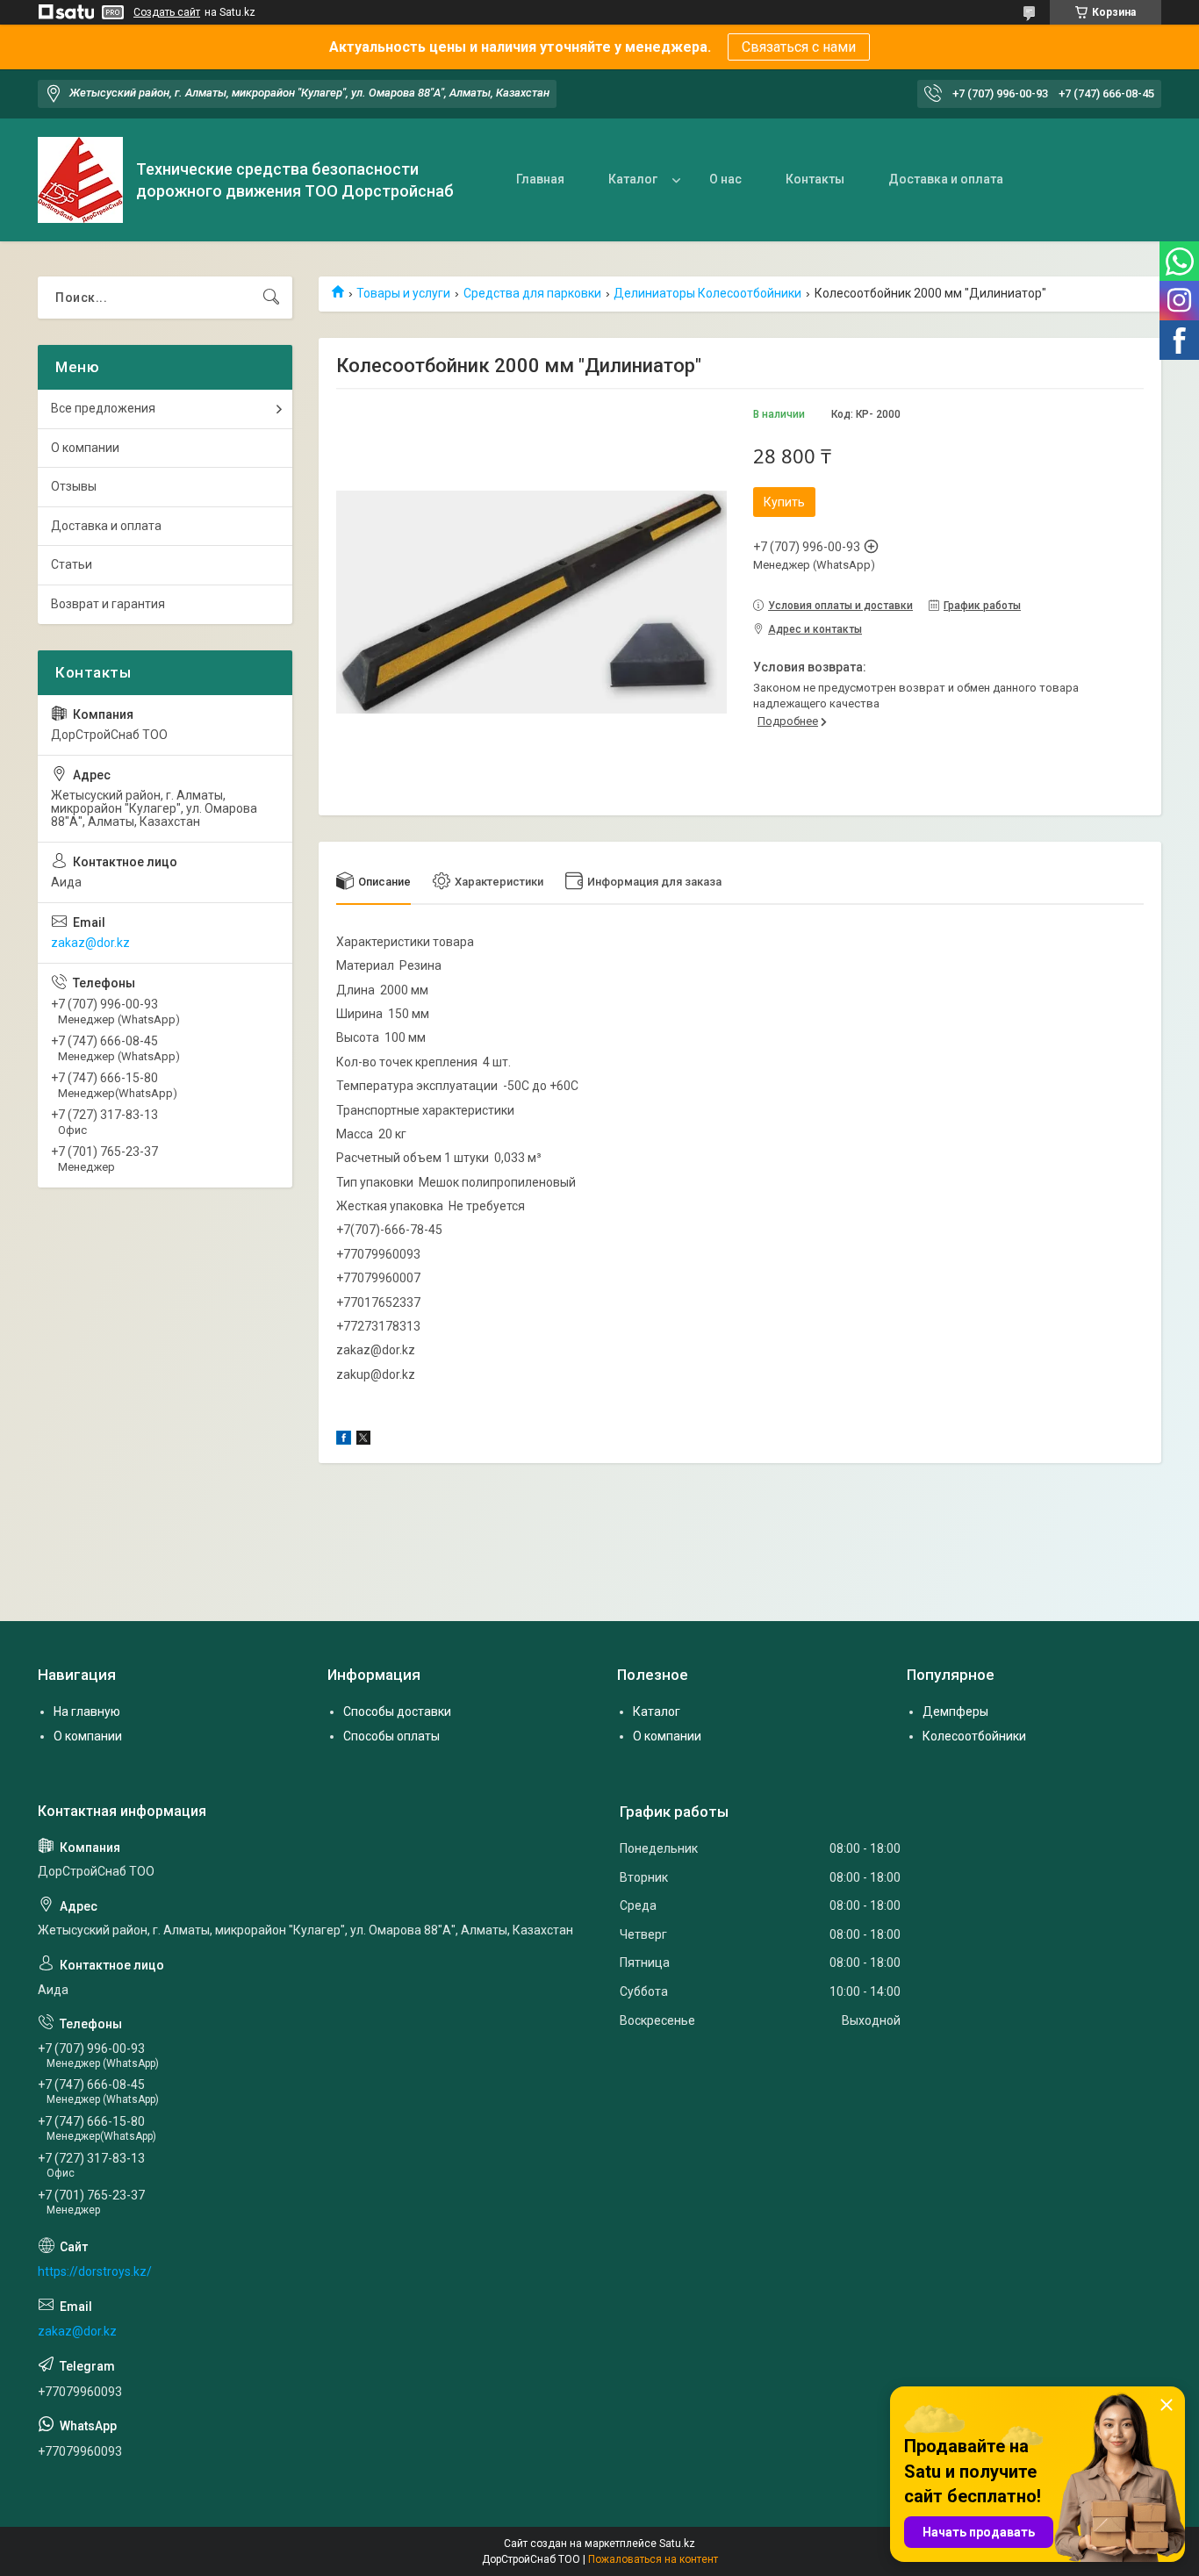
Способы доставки (397, 1711)
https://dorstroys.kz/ (95, 2271)
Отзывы (74, 486)
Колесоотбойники (974, 1736)
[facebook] (344, 1440)
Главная (540, 179)
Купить (784, 502)
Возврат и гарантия (108, 604)
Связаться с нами (799, 47)
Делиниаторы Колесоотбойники (707, 293)
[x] (363, 1440)
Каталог (633, 179)
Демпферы (955, 1711)
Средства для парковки (532, 293)
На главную (87, 1711)
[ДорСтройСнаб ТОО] (80, 180)
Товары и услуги (403, 293)
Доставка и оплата (946, 179)
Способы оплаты (391, 1736)
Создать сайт (167, 12)
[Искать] (271, 298)
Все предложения (103, 408)
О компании (85, 448)
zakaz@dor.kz (90, 943)
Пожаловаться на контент (653, 2559)
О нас (725, 179)
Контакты (815, 179)
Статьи (72, 564)
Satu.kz (677, 2544)
